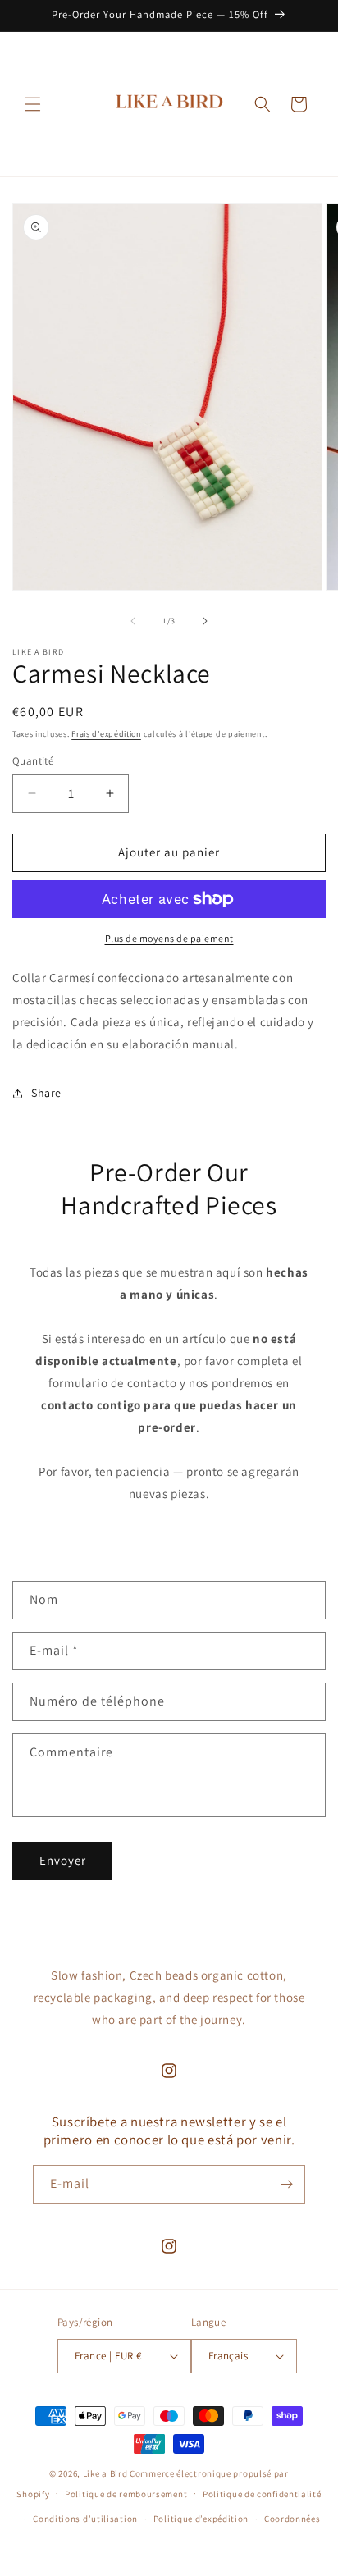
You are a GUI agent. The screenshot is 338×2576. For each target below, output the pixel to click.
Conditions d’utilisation (85, 2519)
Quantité (33, 761)
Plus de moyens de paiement (169, 938)
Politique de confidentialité (262, 2494)
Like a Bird (105, 2473)
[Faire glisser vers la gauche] (133, 621)
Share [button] (46, 1093)
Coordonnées (292, 2519)
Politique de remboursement (126, 2494)
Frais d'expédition (106, 734)
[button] (33, 104)
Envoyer (63, 1860)
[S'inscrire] (286, 2184)
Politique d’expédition (201, 2519)
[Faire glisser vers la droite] (205, 621)
